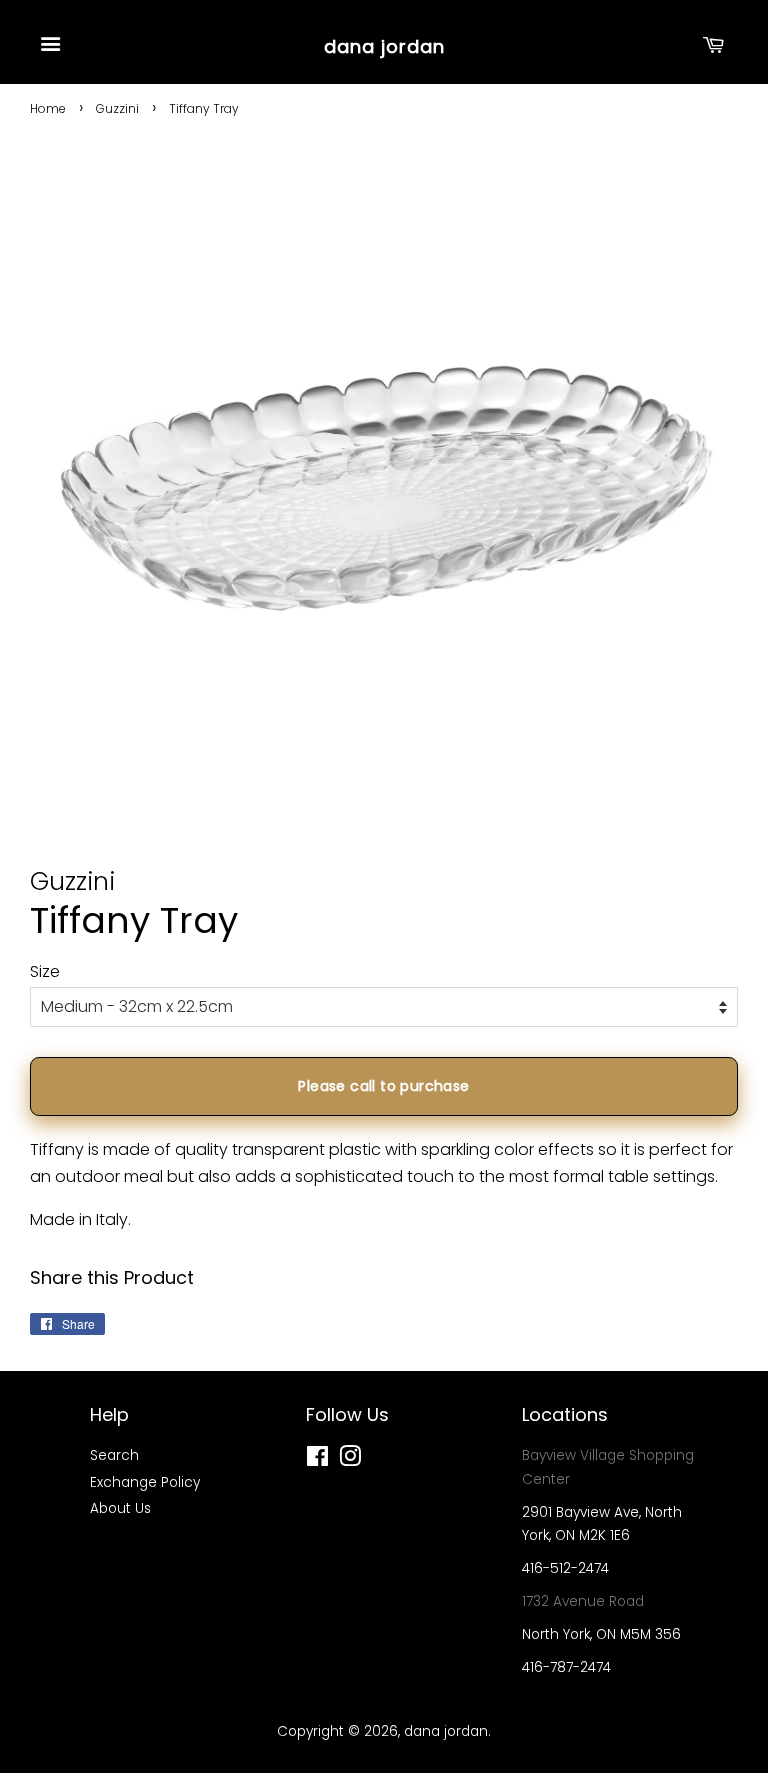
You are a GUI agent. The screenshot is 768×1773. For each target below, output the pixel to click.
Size (45, 971)
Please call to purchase (383, 1086)
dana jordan (384, 46)
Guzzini (117, 108)
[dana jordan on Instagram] (350, 1460)
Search (114, 1455)
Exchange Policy (145, 1482)
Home (48, 108)
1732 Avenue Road (583, 1601)
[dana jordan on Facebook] (317, 1460)
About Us (120, 1508)
